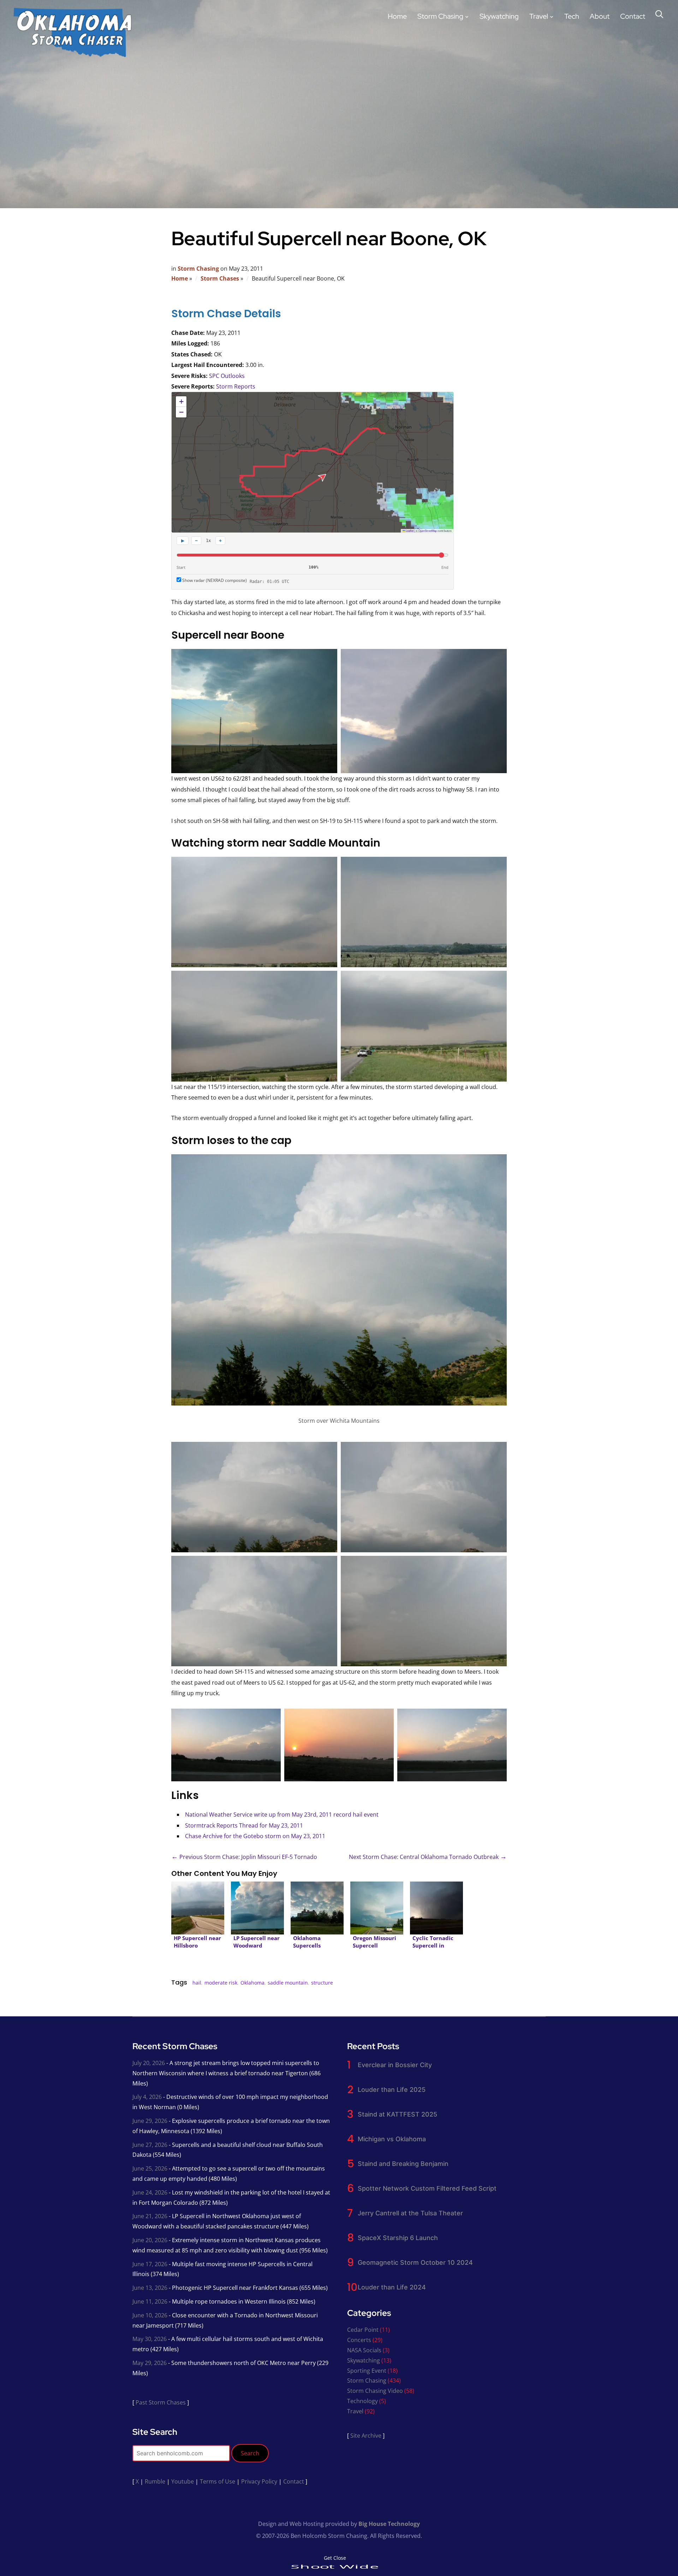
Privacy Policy (259, 2481)
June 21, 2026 (150, 2216)
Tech (572, 16)
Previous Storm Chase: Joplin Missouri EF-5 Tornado (244, 1857)
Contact (633, 16)
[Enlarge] (498, 1170)
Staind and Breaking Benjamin (403, 2164)
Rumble (155, 2481)
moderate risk (221, 1983)
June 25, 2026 (150, 2168)
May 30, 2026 (150, 2339)
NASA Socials (364, 2350)
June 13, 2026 (150, 2288)
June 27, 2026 (150, 2145)
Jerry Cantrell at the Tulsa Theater (410, 2213)
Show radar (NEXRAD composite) (214, 580)
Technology (362, 2401)
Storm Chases (220, 278)
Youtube (183, 2481)
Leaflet (409, 531)
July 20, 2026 (149, 2063)
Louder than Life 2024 (392, 2287)
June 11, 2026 (150, 2301)
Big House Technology (389, 2524)
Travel (539, 16)
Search (250, 2453)
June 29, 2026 (150, 2121)
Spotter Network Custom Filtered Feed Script (427, 2188)
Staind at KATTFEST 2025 (397, 2114)
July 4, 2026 (147, 2097)
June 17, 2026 (150, 2264)
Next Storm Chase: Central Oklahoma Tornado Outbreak (428, 1857)
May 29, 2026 (150, 2363)
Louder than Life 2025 (392, 2090)
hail (197, 1983)
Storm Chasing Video (375, 2391)
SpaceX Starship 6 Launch (398, 2238)
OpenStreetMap (428, 531)
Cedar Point (363, 2330)
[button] (181, 402)
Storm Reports (236, 386)
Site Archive (366, 2436)
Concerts (359, 2340)
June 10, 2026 (150, 2315)
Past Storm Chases (161, 2402)
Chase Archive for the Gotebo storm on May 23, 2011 (255, 1836)
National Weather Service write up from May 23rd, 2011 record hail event (282, 1814)
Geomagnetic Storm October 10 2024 (415, 2262)
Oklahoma (252, 1983)
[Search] (659, 13)
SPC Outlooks (227, 376)
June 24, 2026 (150, 2192)
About (600, 16)
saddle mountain (288, 1983)
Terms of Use (218, 2481)
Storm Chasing (440, 16)
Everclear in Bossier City (395, 2065)
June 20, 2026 (150, 2240)
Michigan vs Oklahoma (392, 2139)
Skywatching (499, 16)
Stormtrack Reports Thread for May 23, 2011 (244, 1825)
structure (322, 1983)
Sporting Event (367, 2371)
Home (397, 16)
